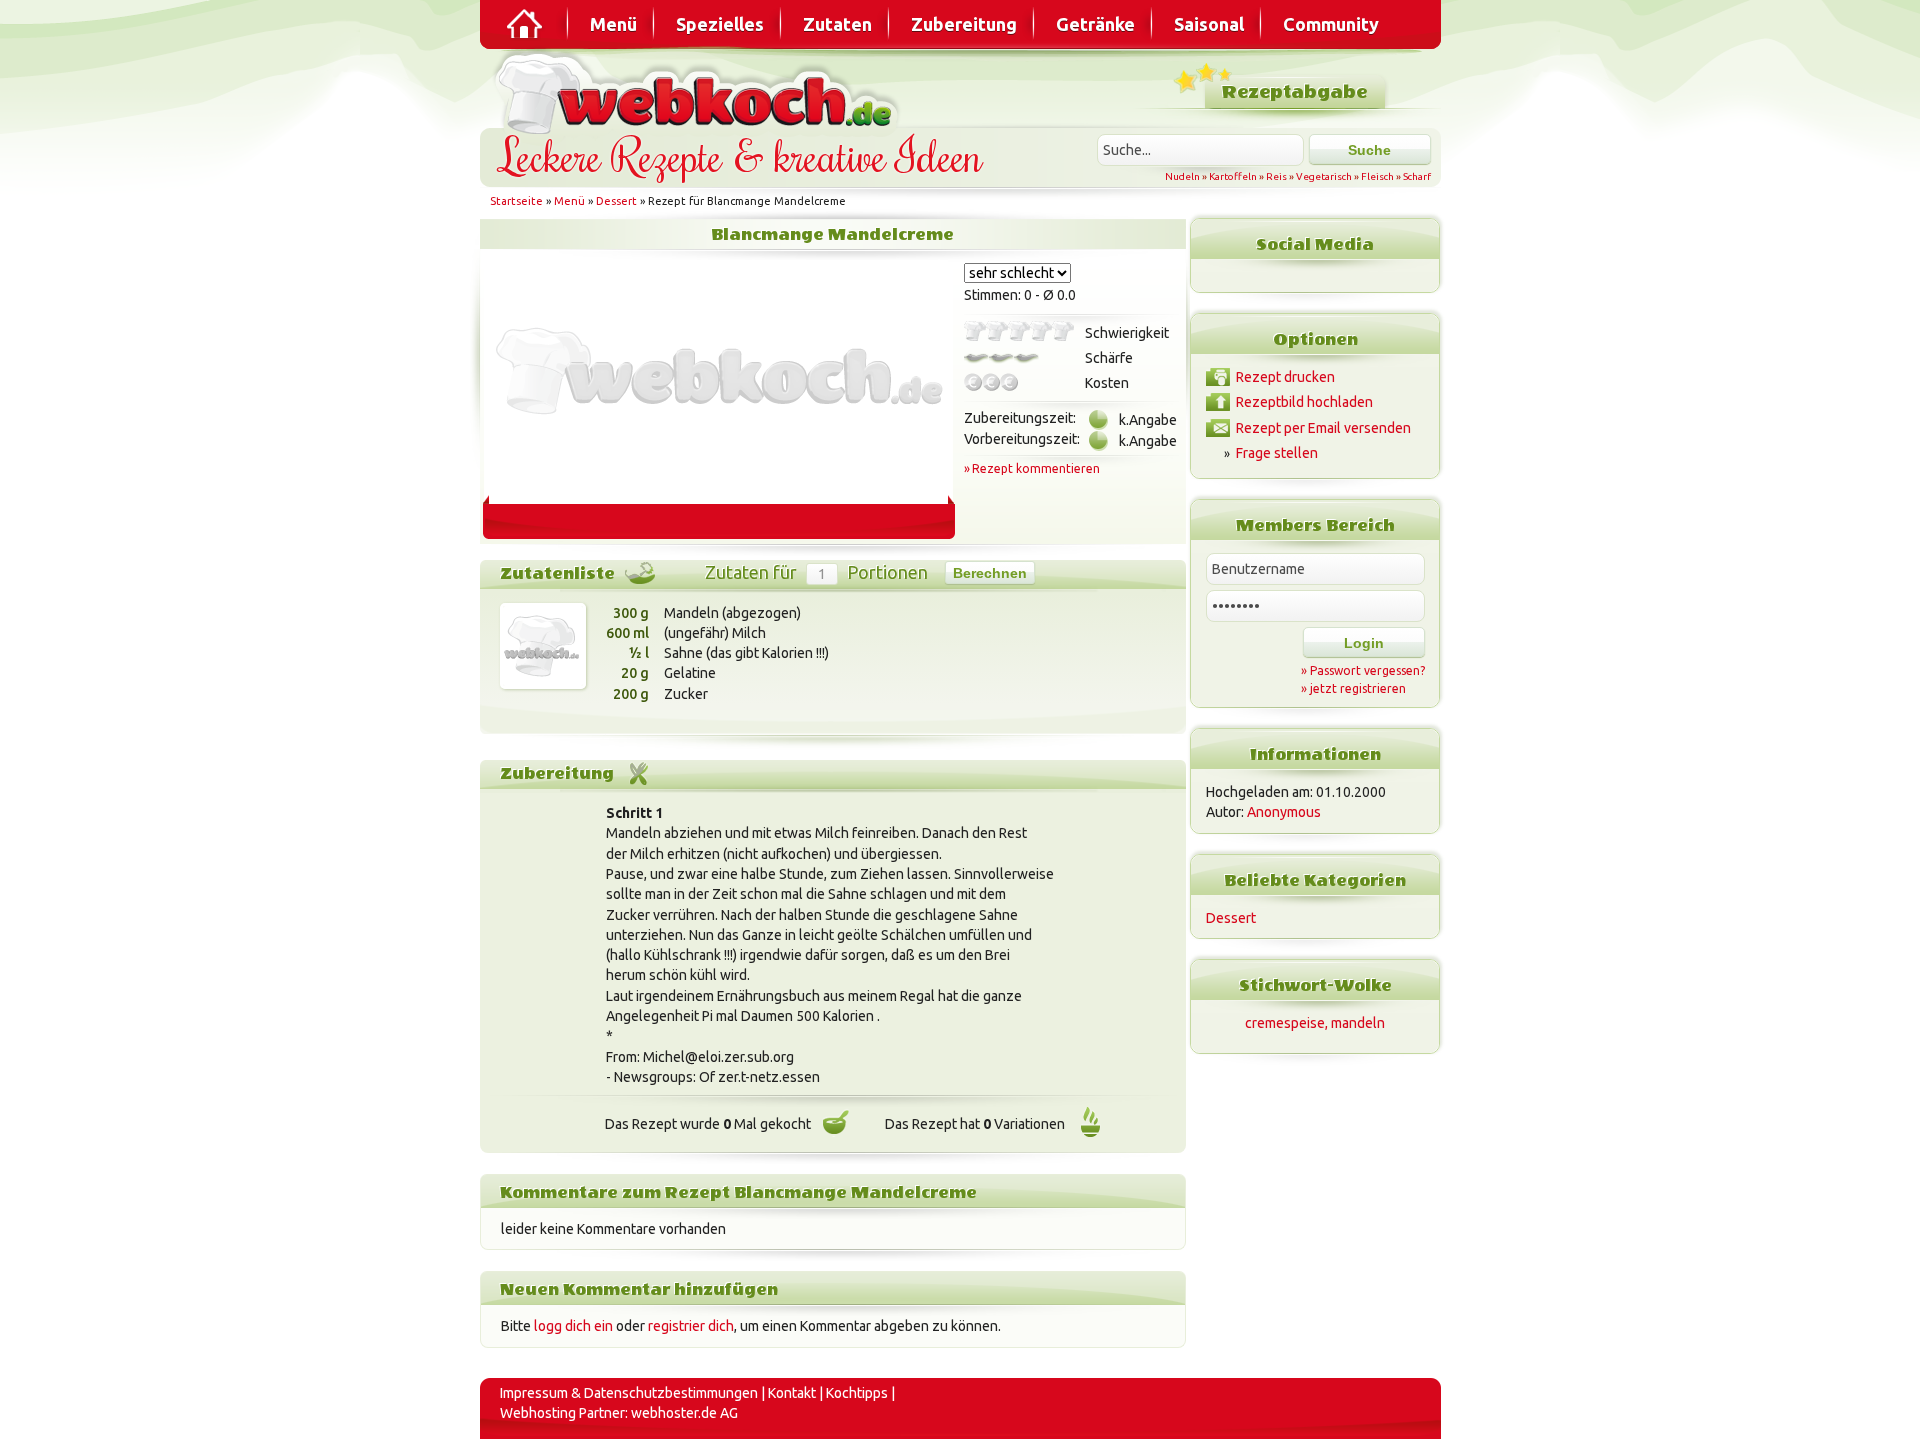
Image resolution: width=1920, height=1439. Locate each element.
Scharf (1417, 176)
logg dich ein (573, 1326)
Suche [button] (1369, 150)
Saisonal (1209, 24)
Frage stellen (1277, 453)
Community (1331, 24)
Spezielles (720, 24)
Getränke (1095, 24)
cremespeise (1285, 1023)
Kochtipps (857, 1393)
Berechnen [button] (990, 573)
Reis (1276, 176)
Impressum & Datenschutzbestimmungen (629, 1393)
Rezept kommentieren (1036, 468)
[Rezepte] (526, 24)
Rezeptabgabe (1294, 92)
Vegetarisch (1324, 176)
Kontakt (792, 1393)
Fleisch (1377, 176)
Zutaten (837, 24)
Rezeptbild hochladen (1304, 402)
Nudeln (1182, 176)
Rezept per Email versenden (1323, 428)
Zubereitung (964, 24)
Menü (613, 24)
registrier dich (691, 1326)
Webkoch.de (700, 91)
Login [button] (1364, 643)
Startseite (516, 201)
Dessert (616, 201)
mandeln (1358, 1023)
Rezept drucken (1285, 377)
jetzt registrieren (1358, 688)
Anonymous (1284, 812)
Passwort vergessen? (1367, 670)
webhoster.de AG (684, 1413)
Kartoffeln (1233, 176)
